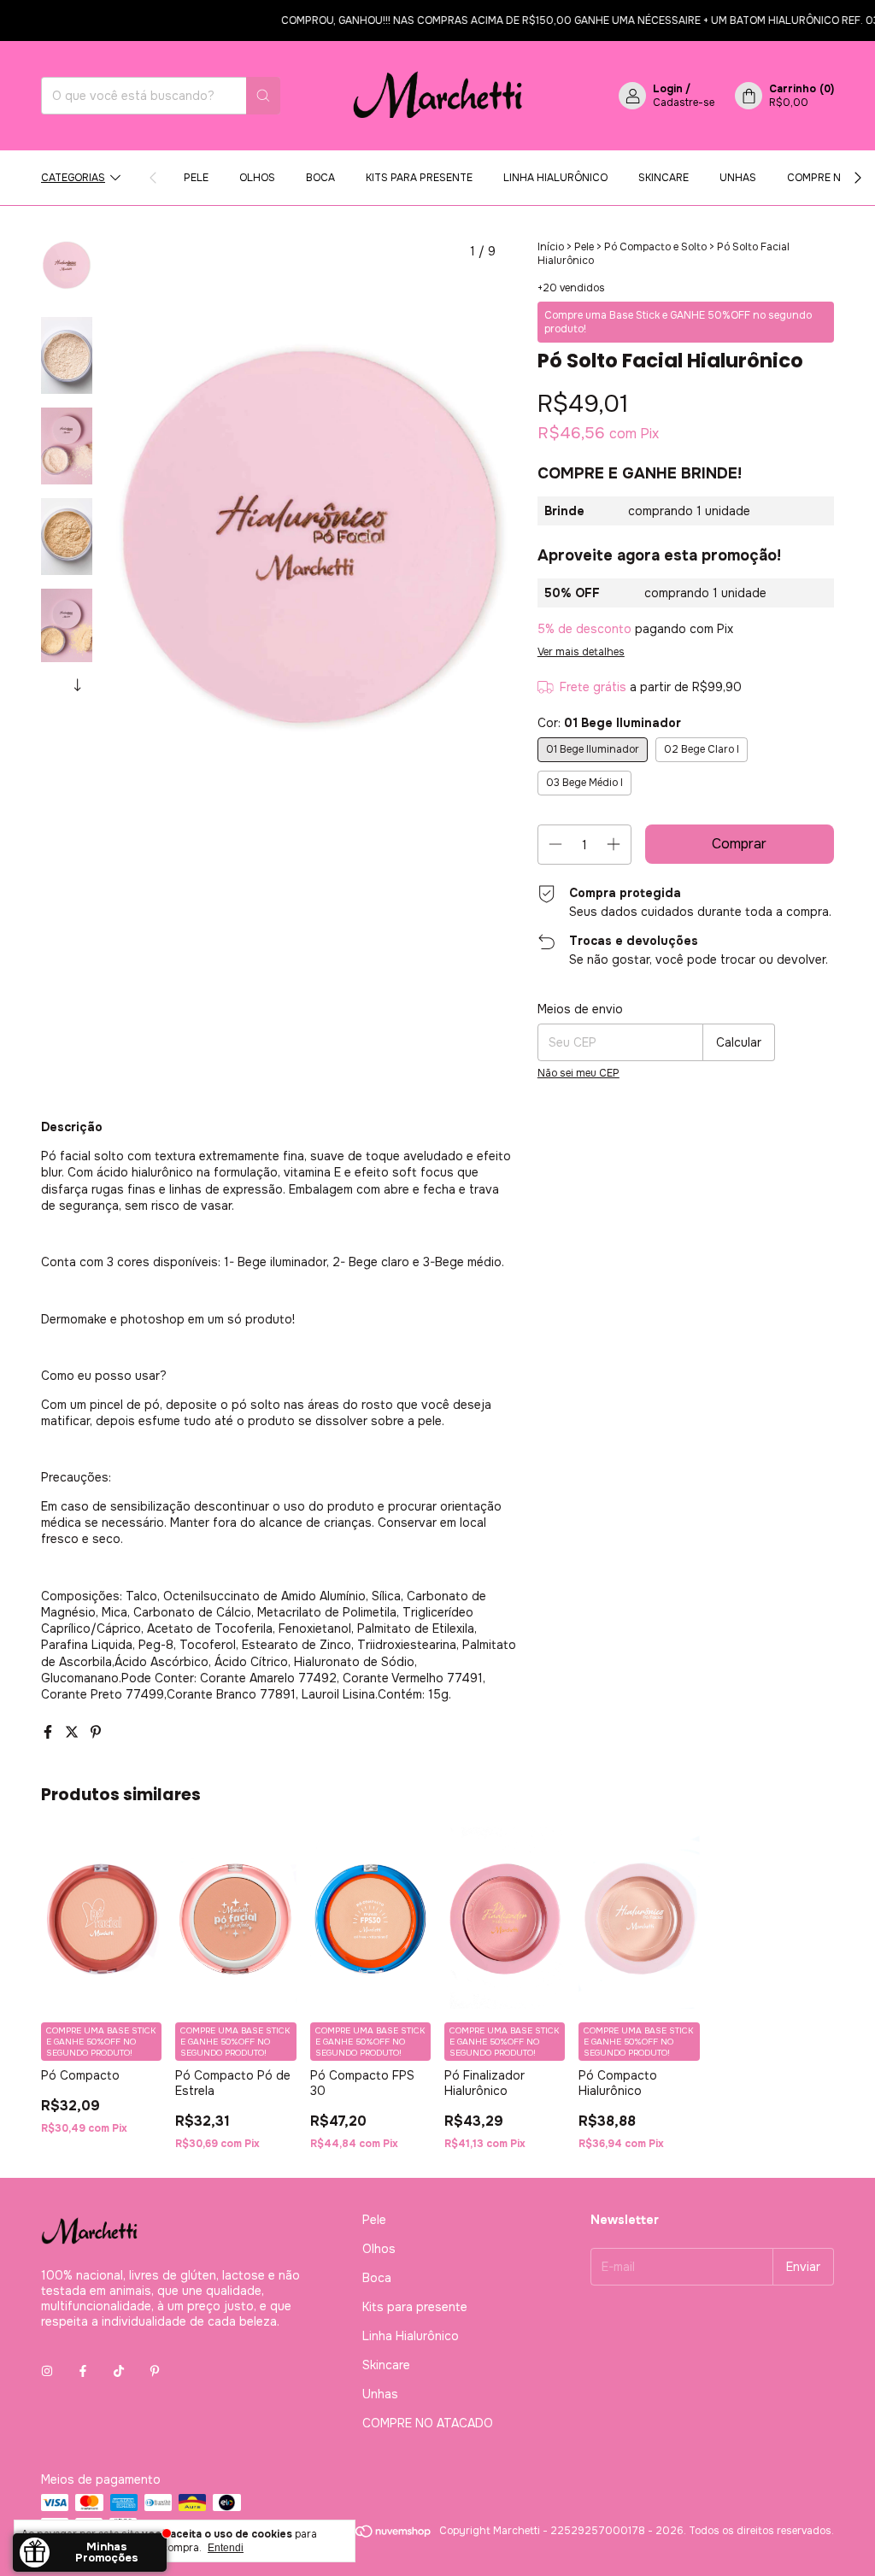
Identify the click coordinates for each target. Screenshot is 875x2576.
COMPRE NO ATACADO (428, 2423)
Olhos (257, 178)
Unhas (738, 178)
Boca (320, 178)
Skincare (664, 178)
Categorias (73, 178)
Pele (196, 178)
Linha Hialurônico (555, 178)
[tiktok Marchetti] (119, 2371)
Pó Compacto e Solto (655, 247)
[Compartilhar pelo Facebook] (50, 1732)
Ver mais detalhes (581, 652)
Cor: (609, 723)
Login (668, 89)
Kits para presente (419, 178)
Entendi (226, 2548)
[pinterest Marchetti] (155, 2371)
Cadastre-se (684, 103)
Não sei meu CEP (578, 1073)
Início (551, 247)
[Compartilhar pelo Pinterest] (96, 1732)
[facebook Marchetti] (83, 2371)
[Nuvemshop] (367, 2535)
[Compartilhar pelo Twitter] (73, 1732)
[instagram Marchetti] (47, 2371)
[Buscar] (263, 96)
